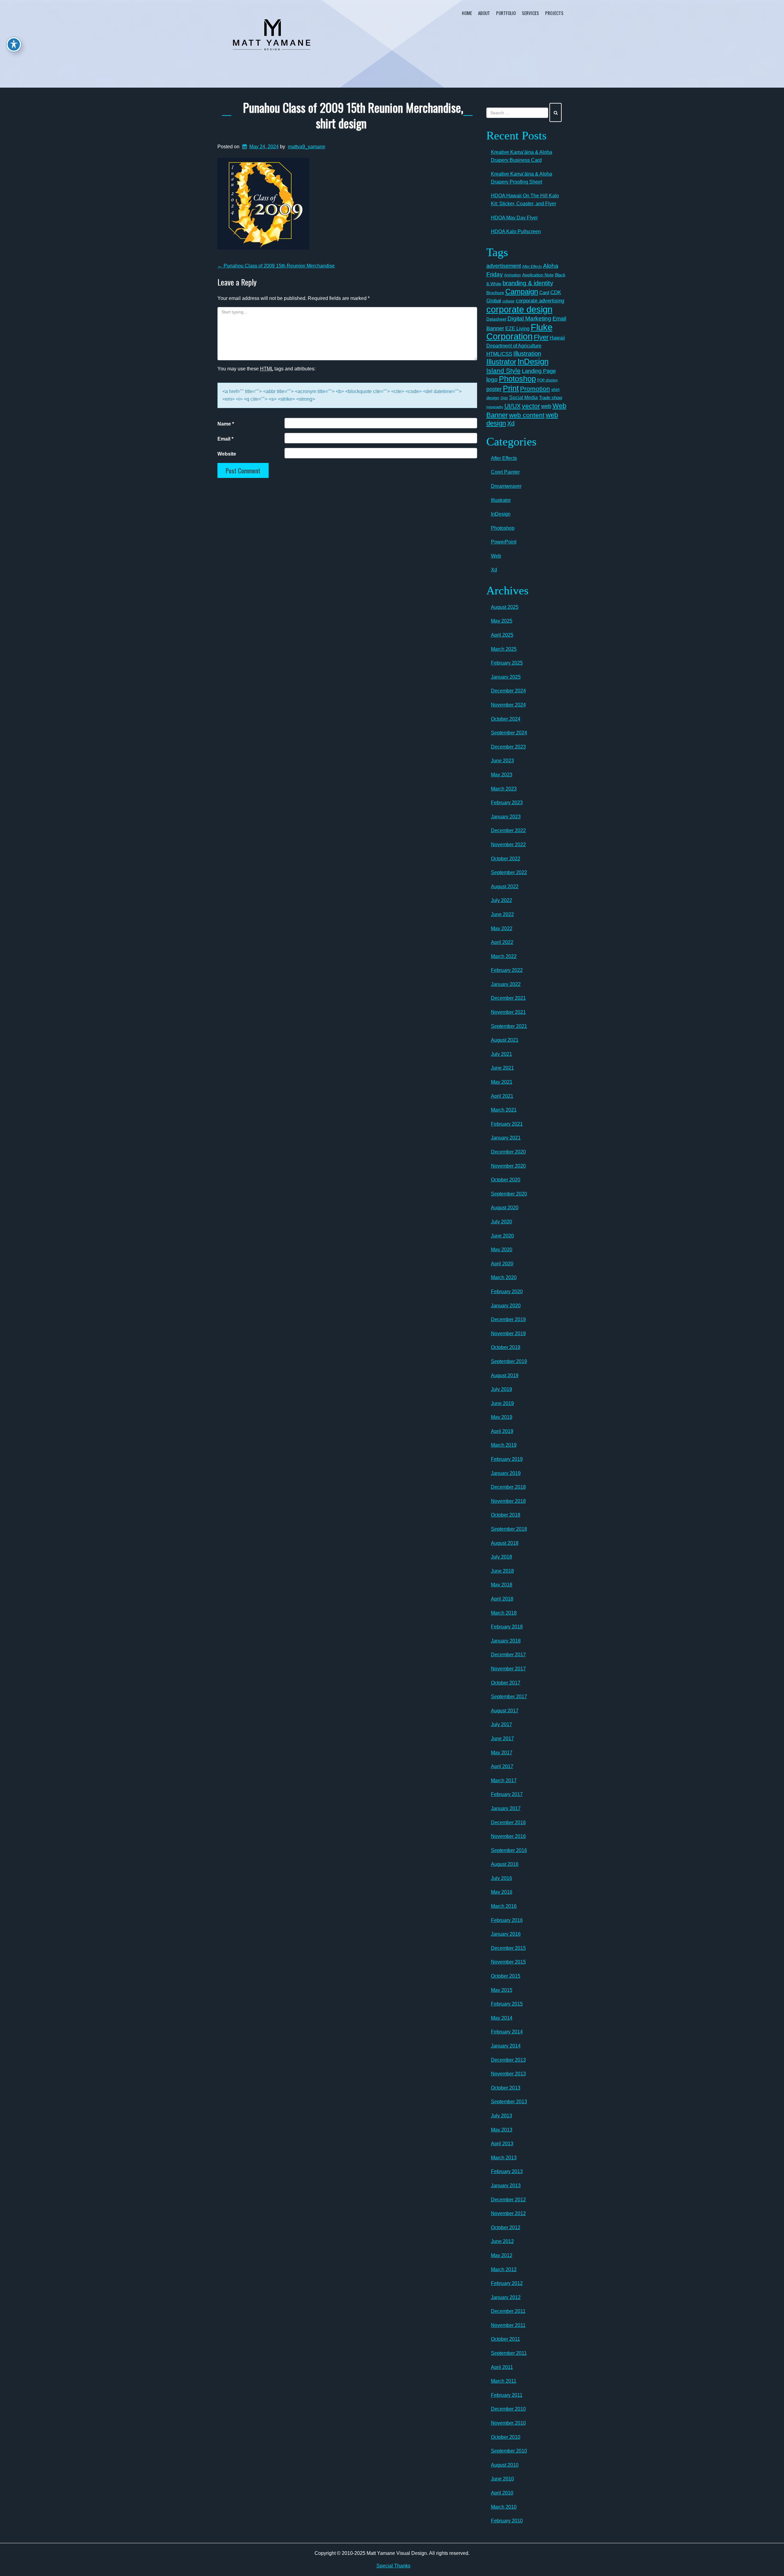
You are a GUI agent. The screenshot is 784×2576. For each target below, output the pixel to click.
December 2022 (508, 830)
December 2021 (508, 998)
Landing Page (539, 371)
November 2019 (508, 1333)
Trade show (551, 398)
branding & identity (528, 283)
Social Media (524, 397)
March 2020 (504, 1277)
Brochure (495, 293)
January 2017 (506, 1808)
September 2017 (509, 1697)
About (484, 13)
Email (225, 439)
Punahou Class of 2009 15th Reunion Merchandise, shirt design (353, 115)
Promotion (535, 389)
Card (544, 292)
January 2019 (506, 1473)
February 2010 (507, 2521)
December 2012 (508, 2200)
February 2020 (507, 1292)
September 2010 (509, 2451)
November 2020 (508, 1166)
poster (494, 389)
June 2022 (502, 914)
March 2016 (504, 1906)
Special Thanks (393, 2566)
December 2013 (508, 2060)
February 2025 (507, 663)
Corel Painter (505, 472)
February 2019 (507, 1459)
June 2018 (502, 1571)
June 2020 (502, 1236)
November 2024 (508, 705)
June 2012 (502, 2241)
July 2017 (501, 1724)
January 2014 (506, 2046)
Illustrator (501, 362)
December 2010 (508, 2409)
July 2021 (501, 1054)
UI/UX (513, 406)
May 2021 (502, 1082)
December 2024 (508, 691)
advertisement (504, 266)
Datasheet (496, 319)
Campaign (522, 292)
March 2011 (504, 2381)
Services (530, 13)
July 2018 (501, 1557)
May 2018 (502, 1585)
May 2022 (502, 928)
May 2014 (502, 2018)
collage (508, 301)
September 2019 (509, 1361)
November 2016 (508, 1836)
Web (496, 556)
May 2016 (502, 1892)
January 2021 (506, 1138)
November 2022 (508, 845)
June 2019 (502, 1403)
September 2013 (509, 2102)
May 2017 (502, 1753)
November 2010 (508, 2423)
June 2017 (502, 1739)
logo (492, 379)
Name (226, 424)
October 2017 (506, 1683)
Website (227, 454)
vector (531, 406)
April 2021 (502, 1096)
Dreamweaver (506, 486)
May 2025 (502, 621)
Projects (554, 13)
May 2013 (502, 2130)
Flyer (541, 337)
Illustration (527, 354)
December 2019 (508, 1319)
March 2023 (504, 789)
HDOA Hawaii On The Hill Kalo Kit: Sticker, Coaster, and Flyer (525, 200)
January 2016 (506, 1934)
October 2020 (506, 1180)
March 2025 (504, 649)
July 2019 (501, 1389)
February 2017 (507, 1794)
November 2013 (508, 2074)
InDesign (533, 362)
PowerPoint (504, 542)
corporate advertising (540, 301)
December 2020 (508, 1152)
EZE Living (517, 329)
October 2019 (506, 1347)
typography (495, 407)
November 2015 (508, 1962)
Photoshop (517, 379)
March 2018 (504, 1613)
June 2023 (502, 761)
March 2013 (504, 2158)
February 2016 (507, 1920)
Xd (511, 423)
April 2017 (502, 1766)
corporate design (519, 309)
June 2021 (502, 1068)
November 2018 (508, 1501)
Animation (513, 275)
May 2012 (502, 2255)
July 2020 (501, 1222)
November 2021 (508, 1012)
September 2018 (509, 1529)
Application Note (538, 275)
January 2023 (506, 817)
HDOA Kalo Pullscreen (516, 231)
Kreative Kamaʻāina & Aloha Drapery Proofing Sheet (522, 178)
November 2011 (508, 2325)
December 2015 (508, 1948)
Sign (504, 398)
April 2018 (502, 1599)
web (546, 406)
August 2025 (505, 607)
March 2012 (504, 2269)
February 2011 (507, 2395)
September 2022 (509, 872)
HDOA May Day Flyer (514, 218)
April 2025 (502, 635)
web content (527, 415)
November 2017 (508, 1669)
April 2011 (502, 2367)
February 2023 (507, 803)
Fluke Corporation (519, 332)
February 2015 (507, 2004)
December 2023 (508, 747)
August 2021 (505, 1040)
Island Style (503, 371)
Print (511, 388)
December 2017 (508, 1655)
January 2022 (506, 984)
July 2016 (501, 1878)
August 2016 (505, 1864)
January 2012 (506, 2297)
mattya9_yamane (307, 147)
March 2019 (504, 1445)
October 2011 (505, 2339)
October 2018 (506, 1515)
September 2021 (509, 1026)
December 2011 (508, 2311)
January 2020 (506, 1306)
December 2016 (508, 1822)
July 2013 (501, 2116)
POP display (547, 380)
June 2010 (502, 2479)
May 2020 (502, 1250)
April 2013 (502, 2144)
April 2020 (502, 1264)
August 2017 (505, 1711)
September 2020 (509, 1194)
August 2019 (505, 1375)
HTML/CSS (499, 354)
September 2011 (509, 2353)
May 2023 (502, 775)
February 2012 (507, 2283)
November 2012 (508, 2213)
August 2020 (505, 1208)
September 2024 (509, 733)
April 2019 (502, 1431)
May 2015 (502, 1990)
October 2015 (506, 1976)
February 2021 (507, 1124)
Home (467, 13)
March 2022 (504, 956)
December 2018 (508, 1487)
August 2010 (505, 2465)
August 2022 (505, 886)
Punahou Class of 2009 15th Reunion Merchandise (276, 266)
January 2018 (506, 1641)
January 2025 (506, 677)
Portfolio (506, 13)
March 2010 (504, 2507)
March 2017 (504, 1780)
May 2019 (502, 1417)
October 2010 (506, 2437)
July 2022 (501, 900)
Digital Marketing (529, 318)
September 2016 (509, 1850)
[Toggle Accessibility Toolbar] (14, 44)
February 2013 (507, 2171)
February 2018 (507, 1627)
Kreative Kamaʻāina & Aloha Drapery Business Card (522, 156)
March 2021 (504, 1110)
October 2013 (506, 2088)
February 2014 (507, 2032)
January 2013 (506, 2186)
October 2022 (506, 859)
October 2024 (506, 719)
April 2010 (502, 2493)
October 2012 (506, 2227)
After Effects (532, 267)
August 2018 (505, 1543)
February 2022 (507, 970)
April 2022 (502, 942)
